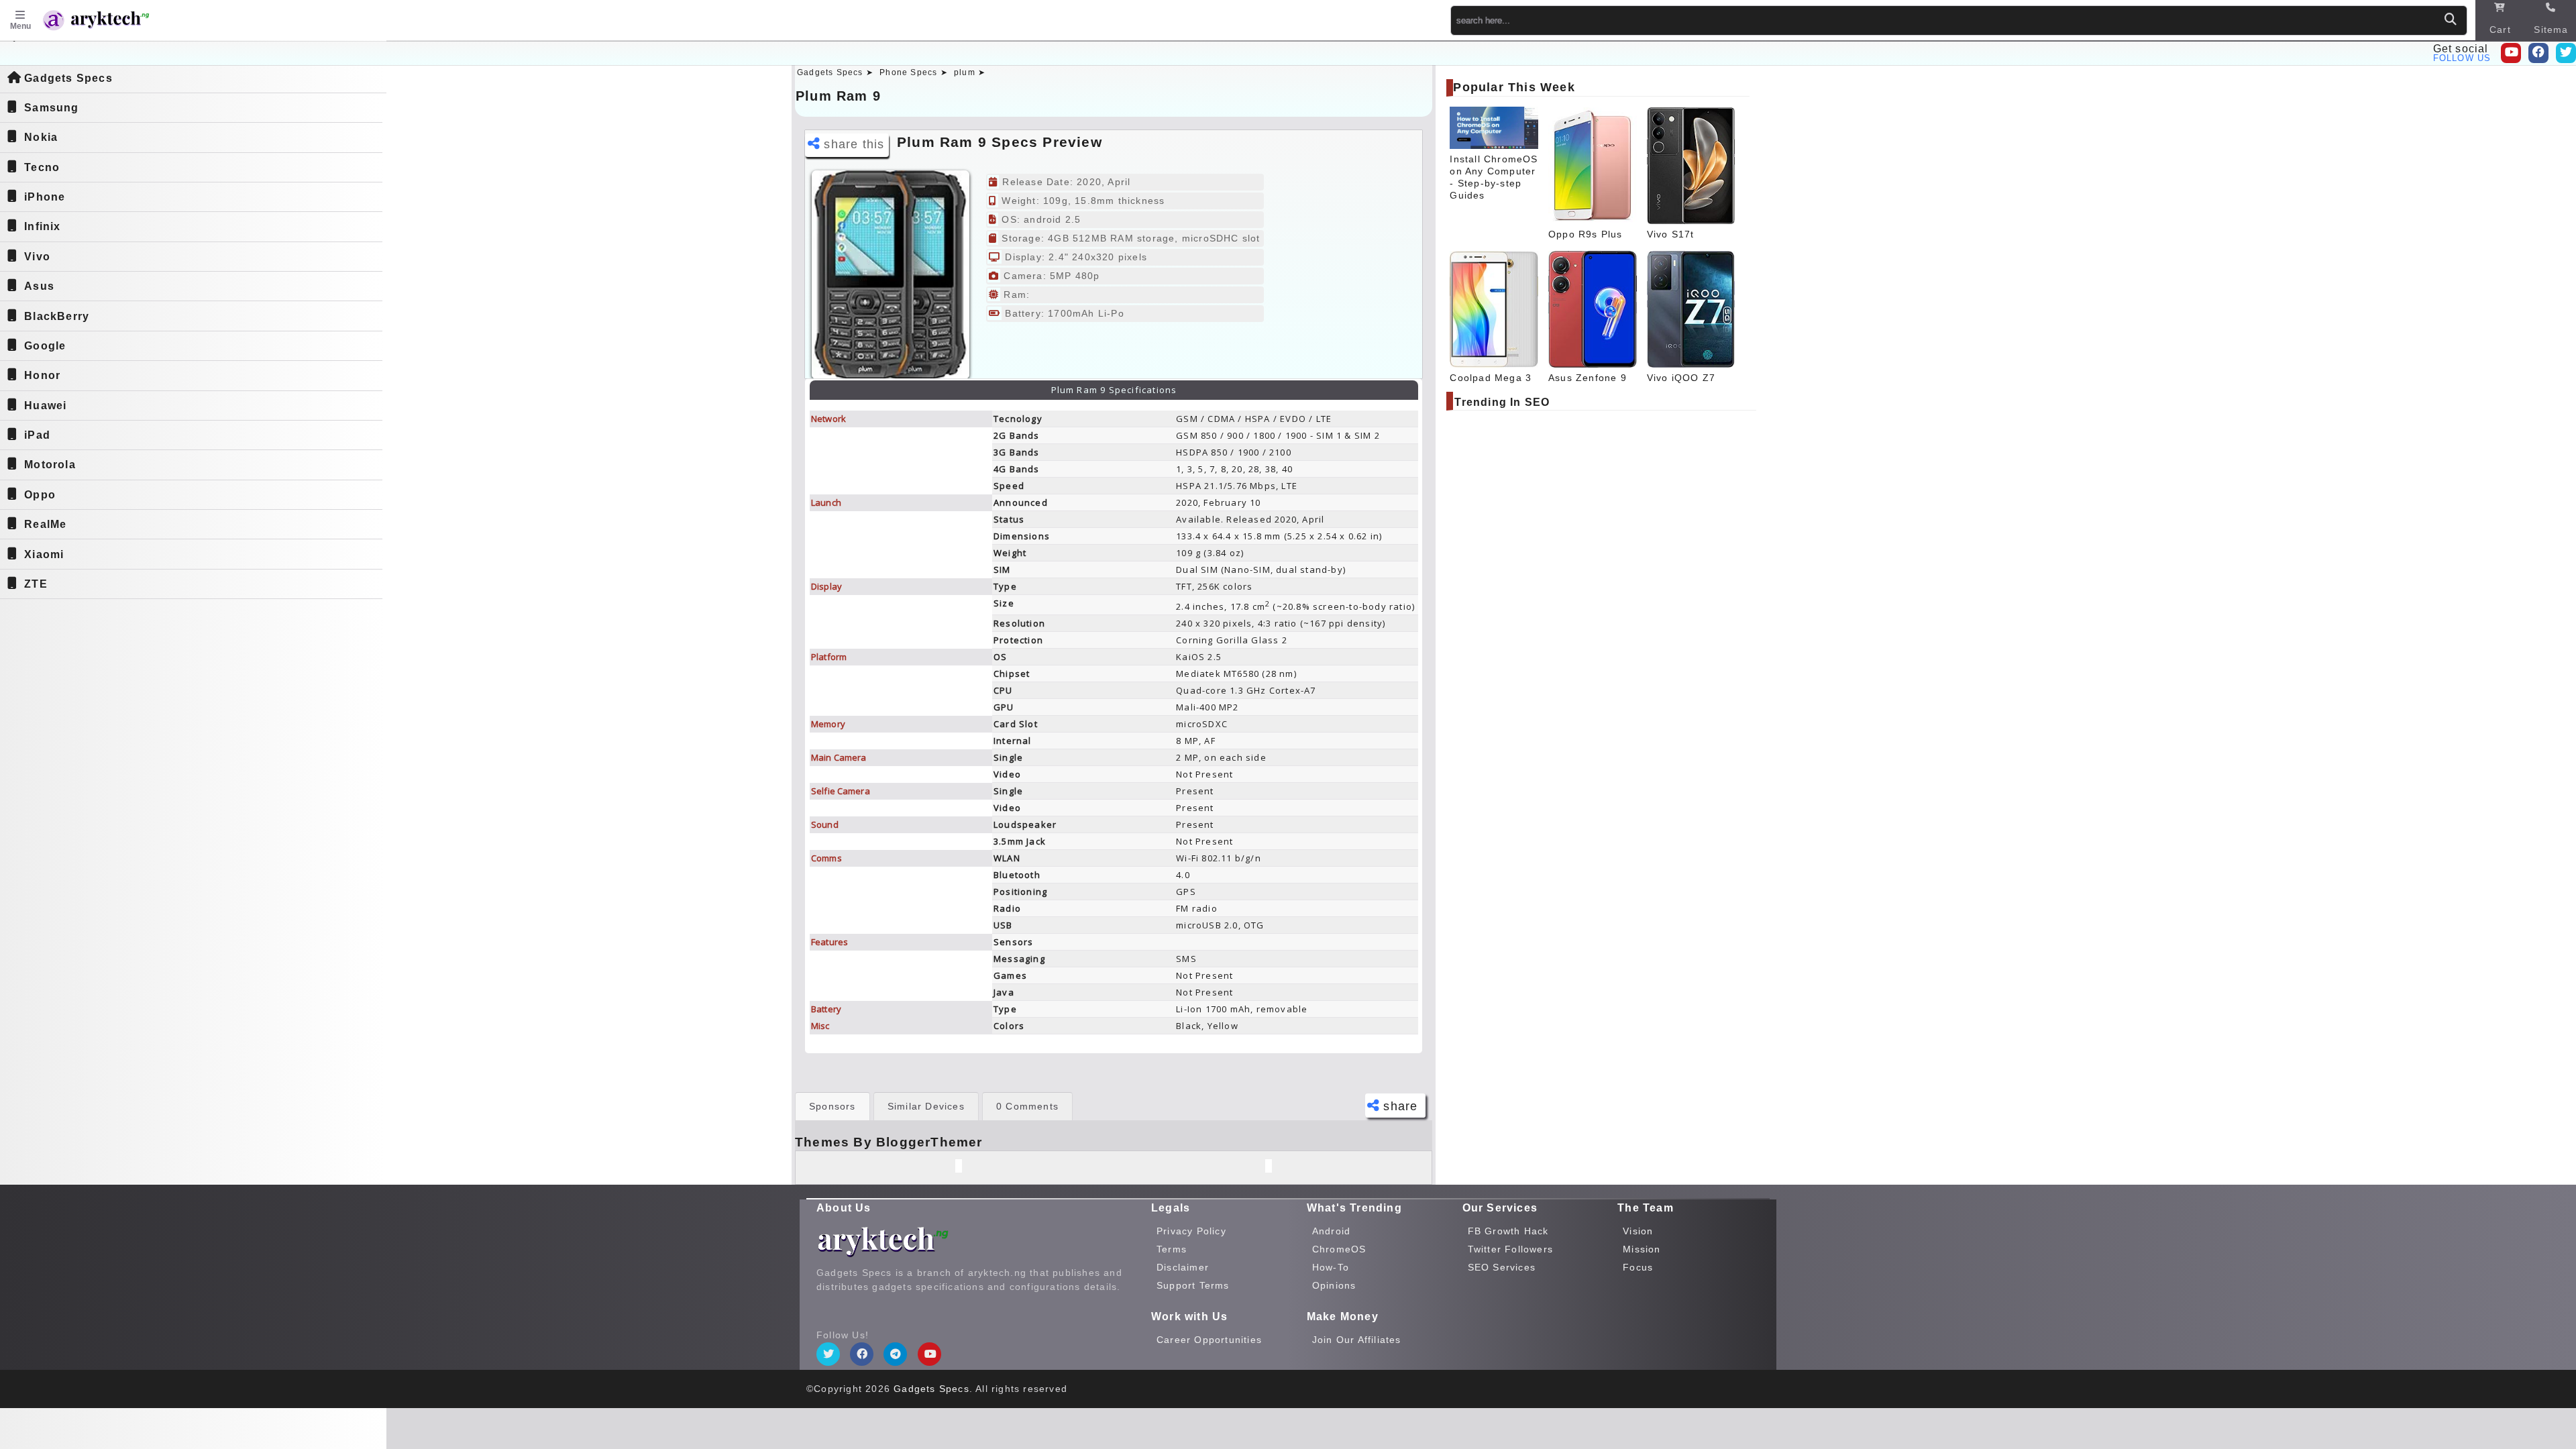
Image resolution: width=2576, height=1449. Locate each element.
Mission (1642, 1249)
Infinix (42, 226)
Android (1331, 1231)
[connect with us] (2538, 53)
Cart (2500, 30)
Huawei (45, 406)
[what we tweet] (2566, 53)
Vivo (37, 257)
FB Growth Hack (1508, 1231)
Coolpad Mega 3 (1491, 378)
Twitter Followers (1510, 1249)
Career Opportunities (1209, 1340)
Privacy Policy (1191, 1231)
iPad (37, 435)
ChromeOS (1339, 1249)
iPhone (45, 197)
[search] (2451, 20)
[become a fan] (862, 1354)
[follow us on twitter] (828, 1354)
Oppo (40, 495)
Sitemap (2551, 37)
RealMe (45, 524)
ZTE (36, 584)
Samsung (51, 108)
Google (45, 346)
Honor (42, 375)
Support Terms (1193, 1285)
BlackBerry (57, 316)
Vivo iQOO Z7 (1681, 378)
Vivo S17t (1671, 234)
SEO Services (1502, 1267)
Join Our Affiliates (1357, 1340)
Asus (39, 286)
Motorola (50, 465)
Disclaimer (1183, 1267)
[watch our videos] (2511, 53)
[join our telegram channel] (895, 1354)
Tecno (42, 167)
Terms (1172, 1249)
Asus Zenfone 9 (1588, 378)
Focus (1638, 1267)
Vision (1638, 1231)
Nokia (41, 137)
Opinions (1334, 1285)
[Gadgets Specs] (110, 22)
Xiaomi (44, 554)
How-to (1331, 1267)
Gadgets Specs (68, 78)
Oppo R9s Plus (1586, 234)
